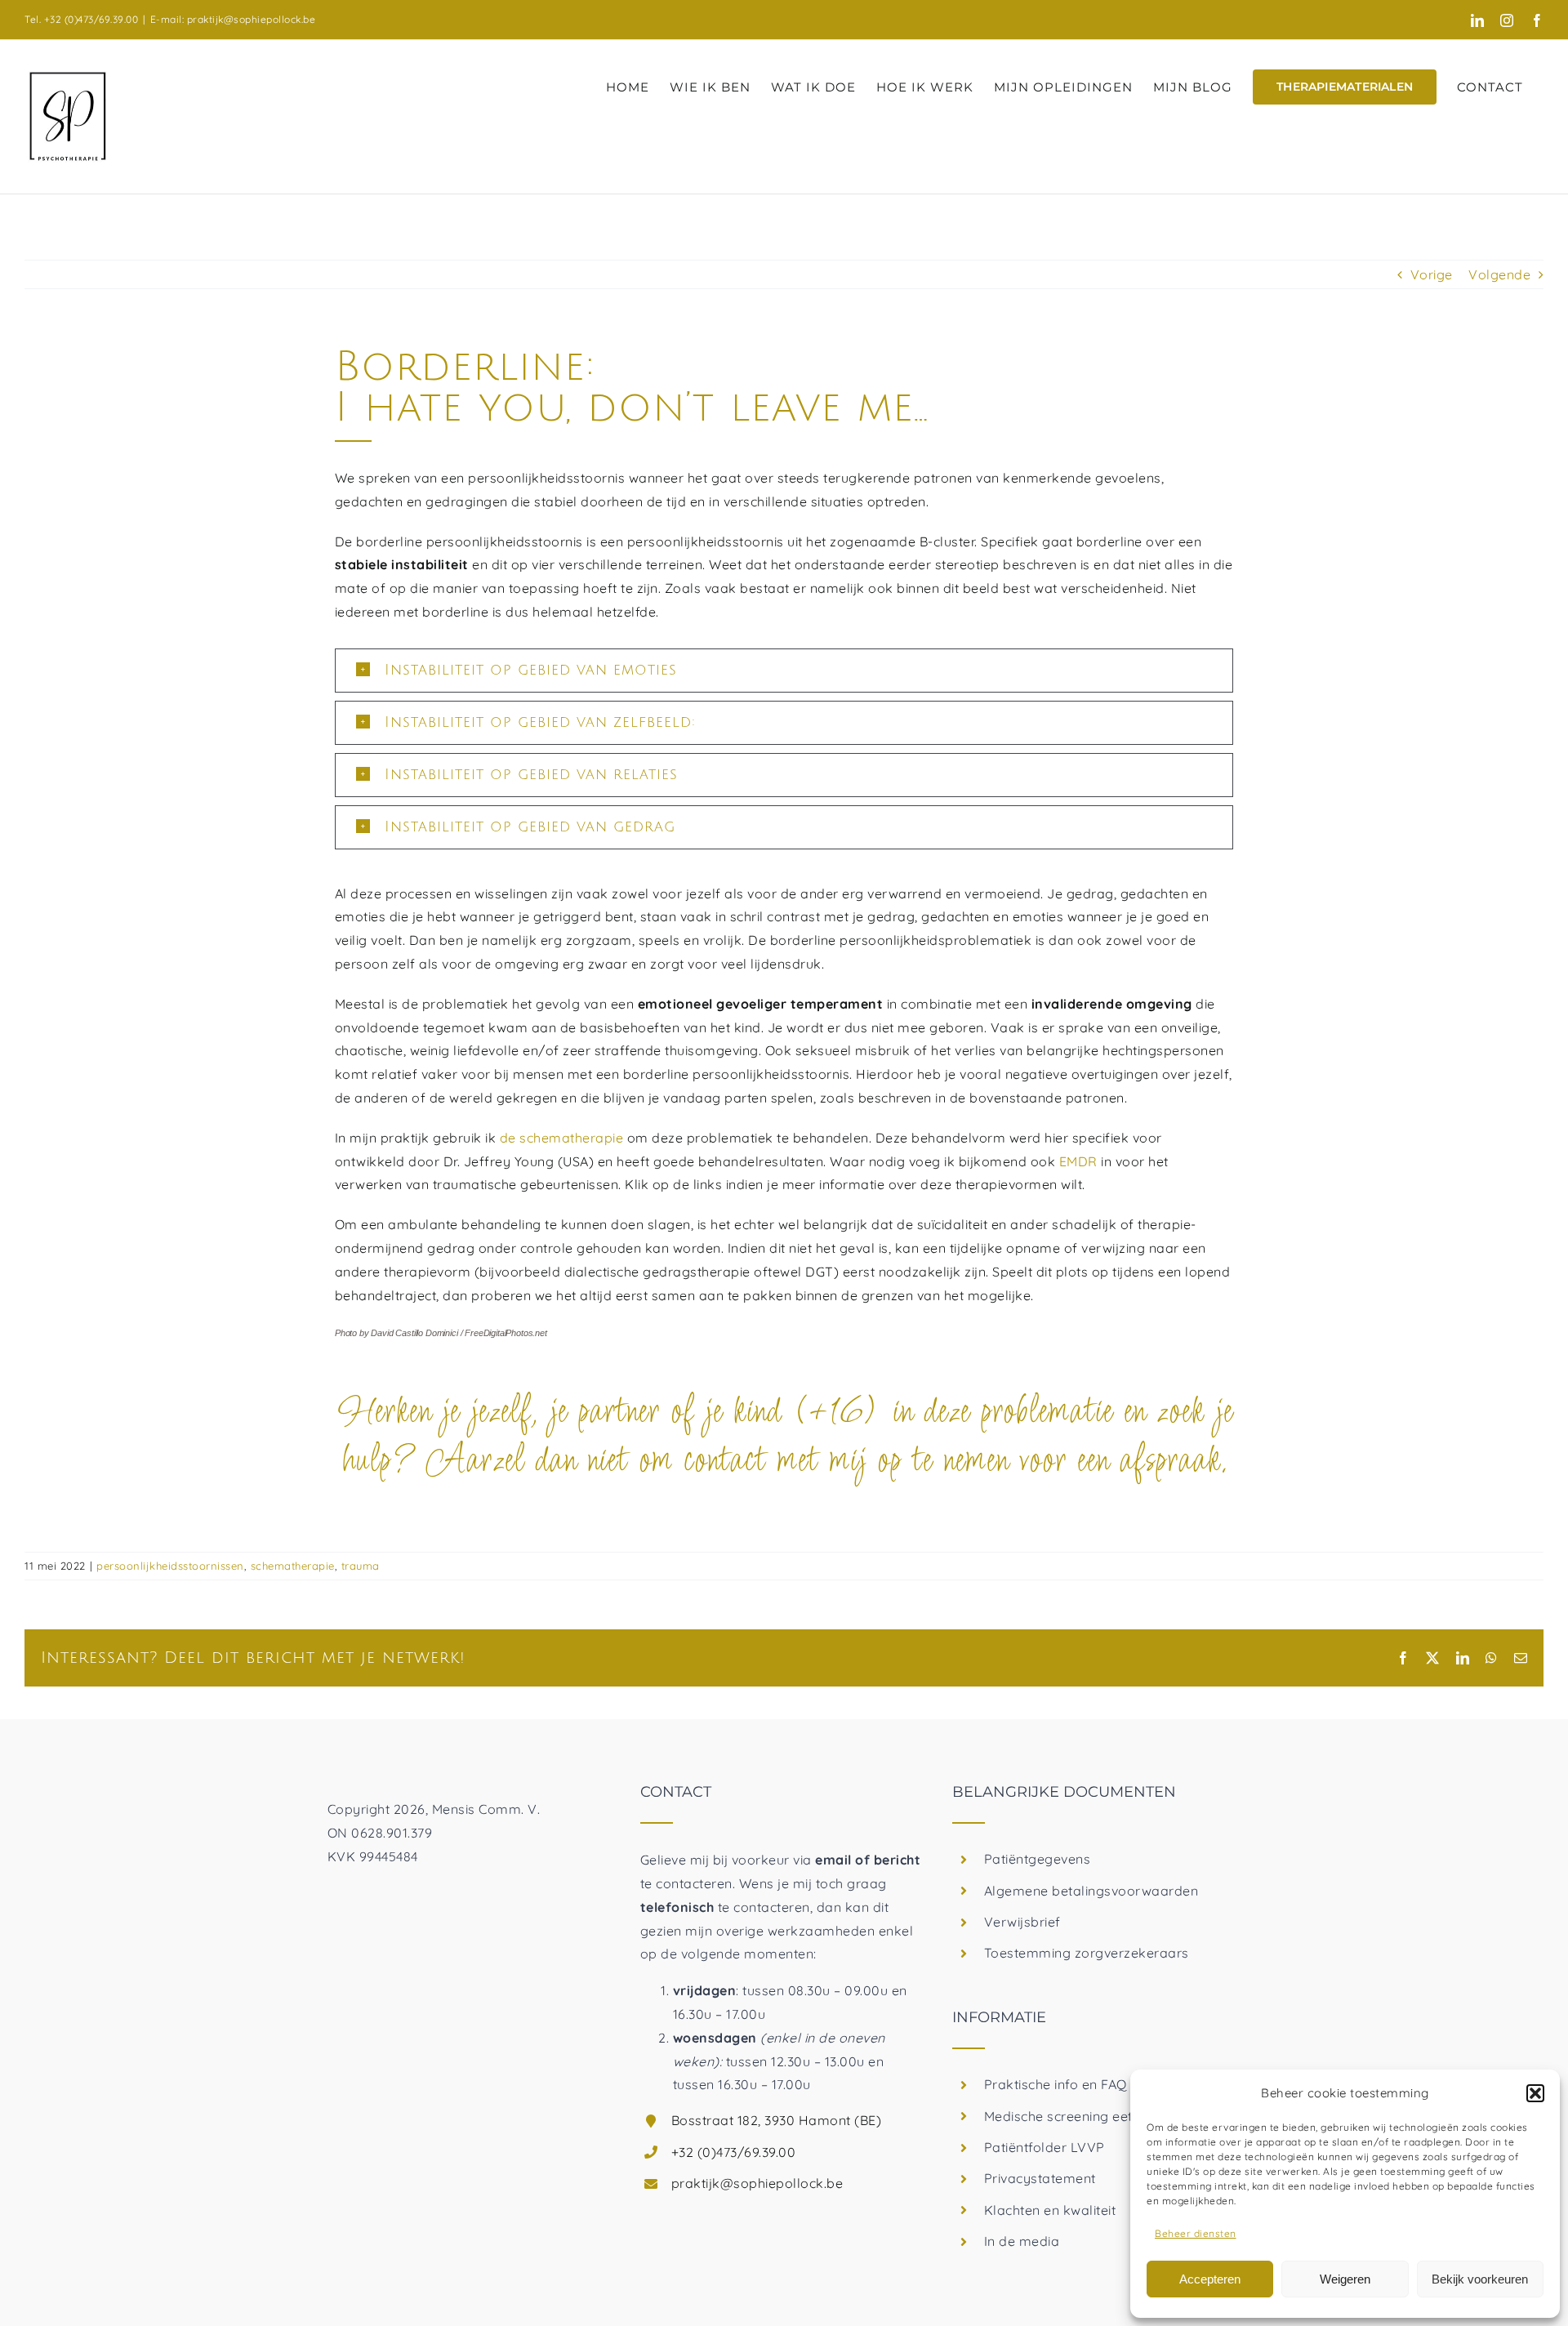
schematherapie (293, 1566)
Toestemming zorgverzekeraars (1087, 1953)
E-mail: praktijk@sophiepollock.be (233, 19)
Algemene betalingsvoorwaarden (1091, 1891)
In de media (1022, 2241)
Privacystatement (1040, 2178)
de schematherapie (562, 1138)
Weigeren (1345, 2279)
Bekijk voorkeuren (1480, 2279)
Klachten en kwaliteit (1050, 2210)
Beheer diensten (1196, 2233)
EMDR (1078, 1161)
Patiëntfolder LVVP (1045, 2147)
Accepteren (1210, 2279)
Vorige (1432, 274)
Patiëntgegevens (1038, 1859)
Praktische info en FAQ (1056, 2084)
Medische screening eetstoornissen (1096, 2116)
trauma (361, 1566)
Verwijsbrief (1022, 1922)
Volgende (1499, 274)
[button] (1535, 2093)
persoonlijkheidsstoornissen (170, 1566)
